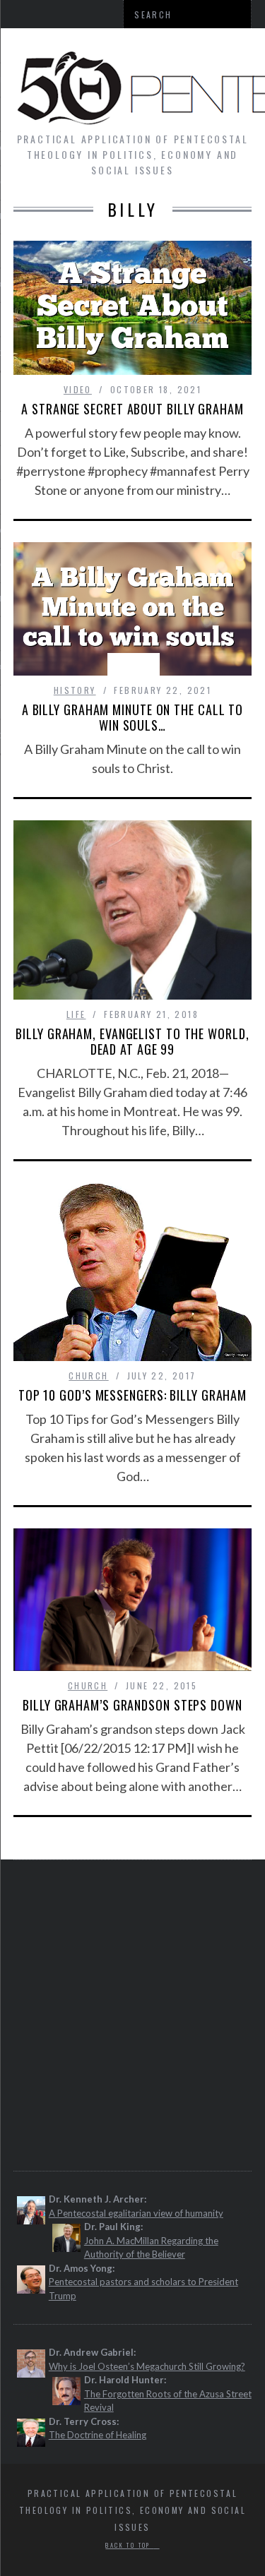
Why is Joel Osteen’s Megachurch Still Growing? (147, 2366)
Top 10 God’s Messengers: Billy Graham (132, 1395)
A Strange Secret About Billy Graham (132, 409)
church (88, 1376)
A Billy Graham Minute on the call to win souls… (132, 717)
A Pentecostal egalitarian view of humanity (136, 2213)
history (75, 690)
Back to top (129, 2545)
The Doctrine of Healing (98, 2435)
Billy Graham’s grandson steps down (132, 1705)
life (76, 1014)
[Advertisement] (132, 2014)
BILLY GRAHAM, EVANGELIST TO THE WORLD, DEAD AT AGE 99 (132, 1041)
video (78, 389)
